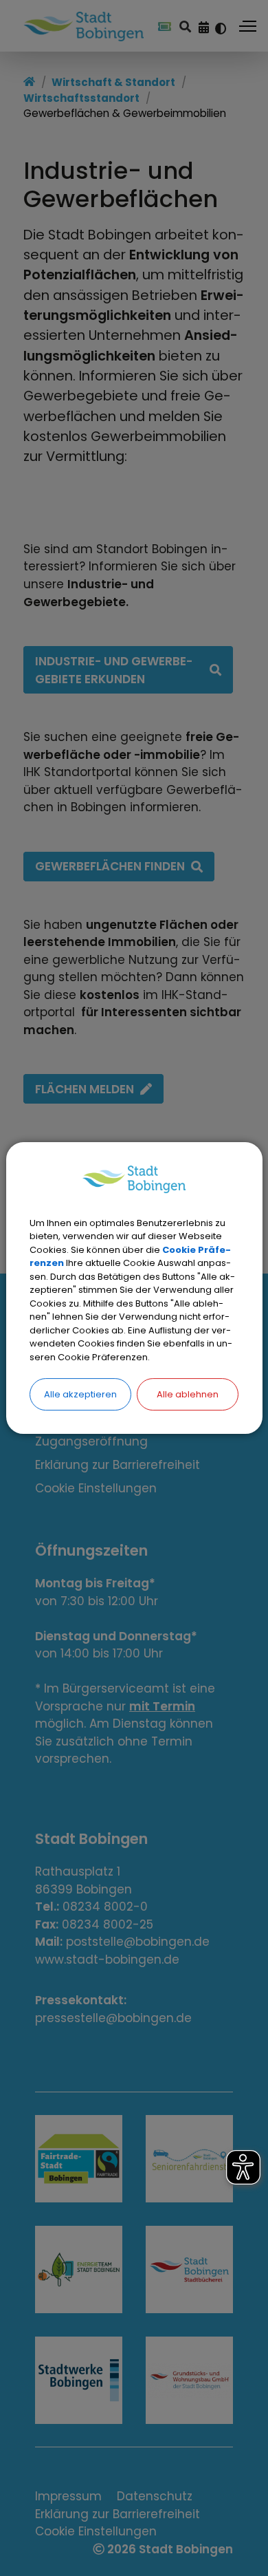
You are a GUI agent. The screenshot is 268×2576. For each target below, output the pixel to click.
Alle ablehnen (188, 1394)
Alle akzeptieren (80, 1394)
